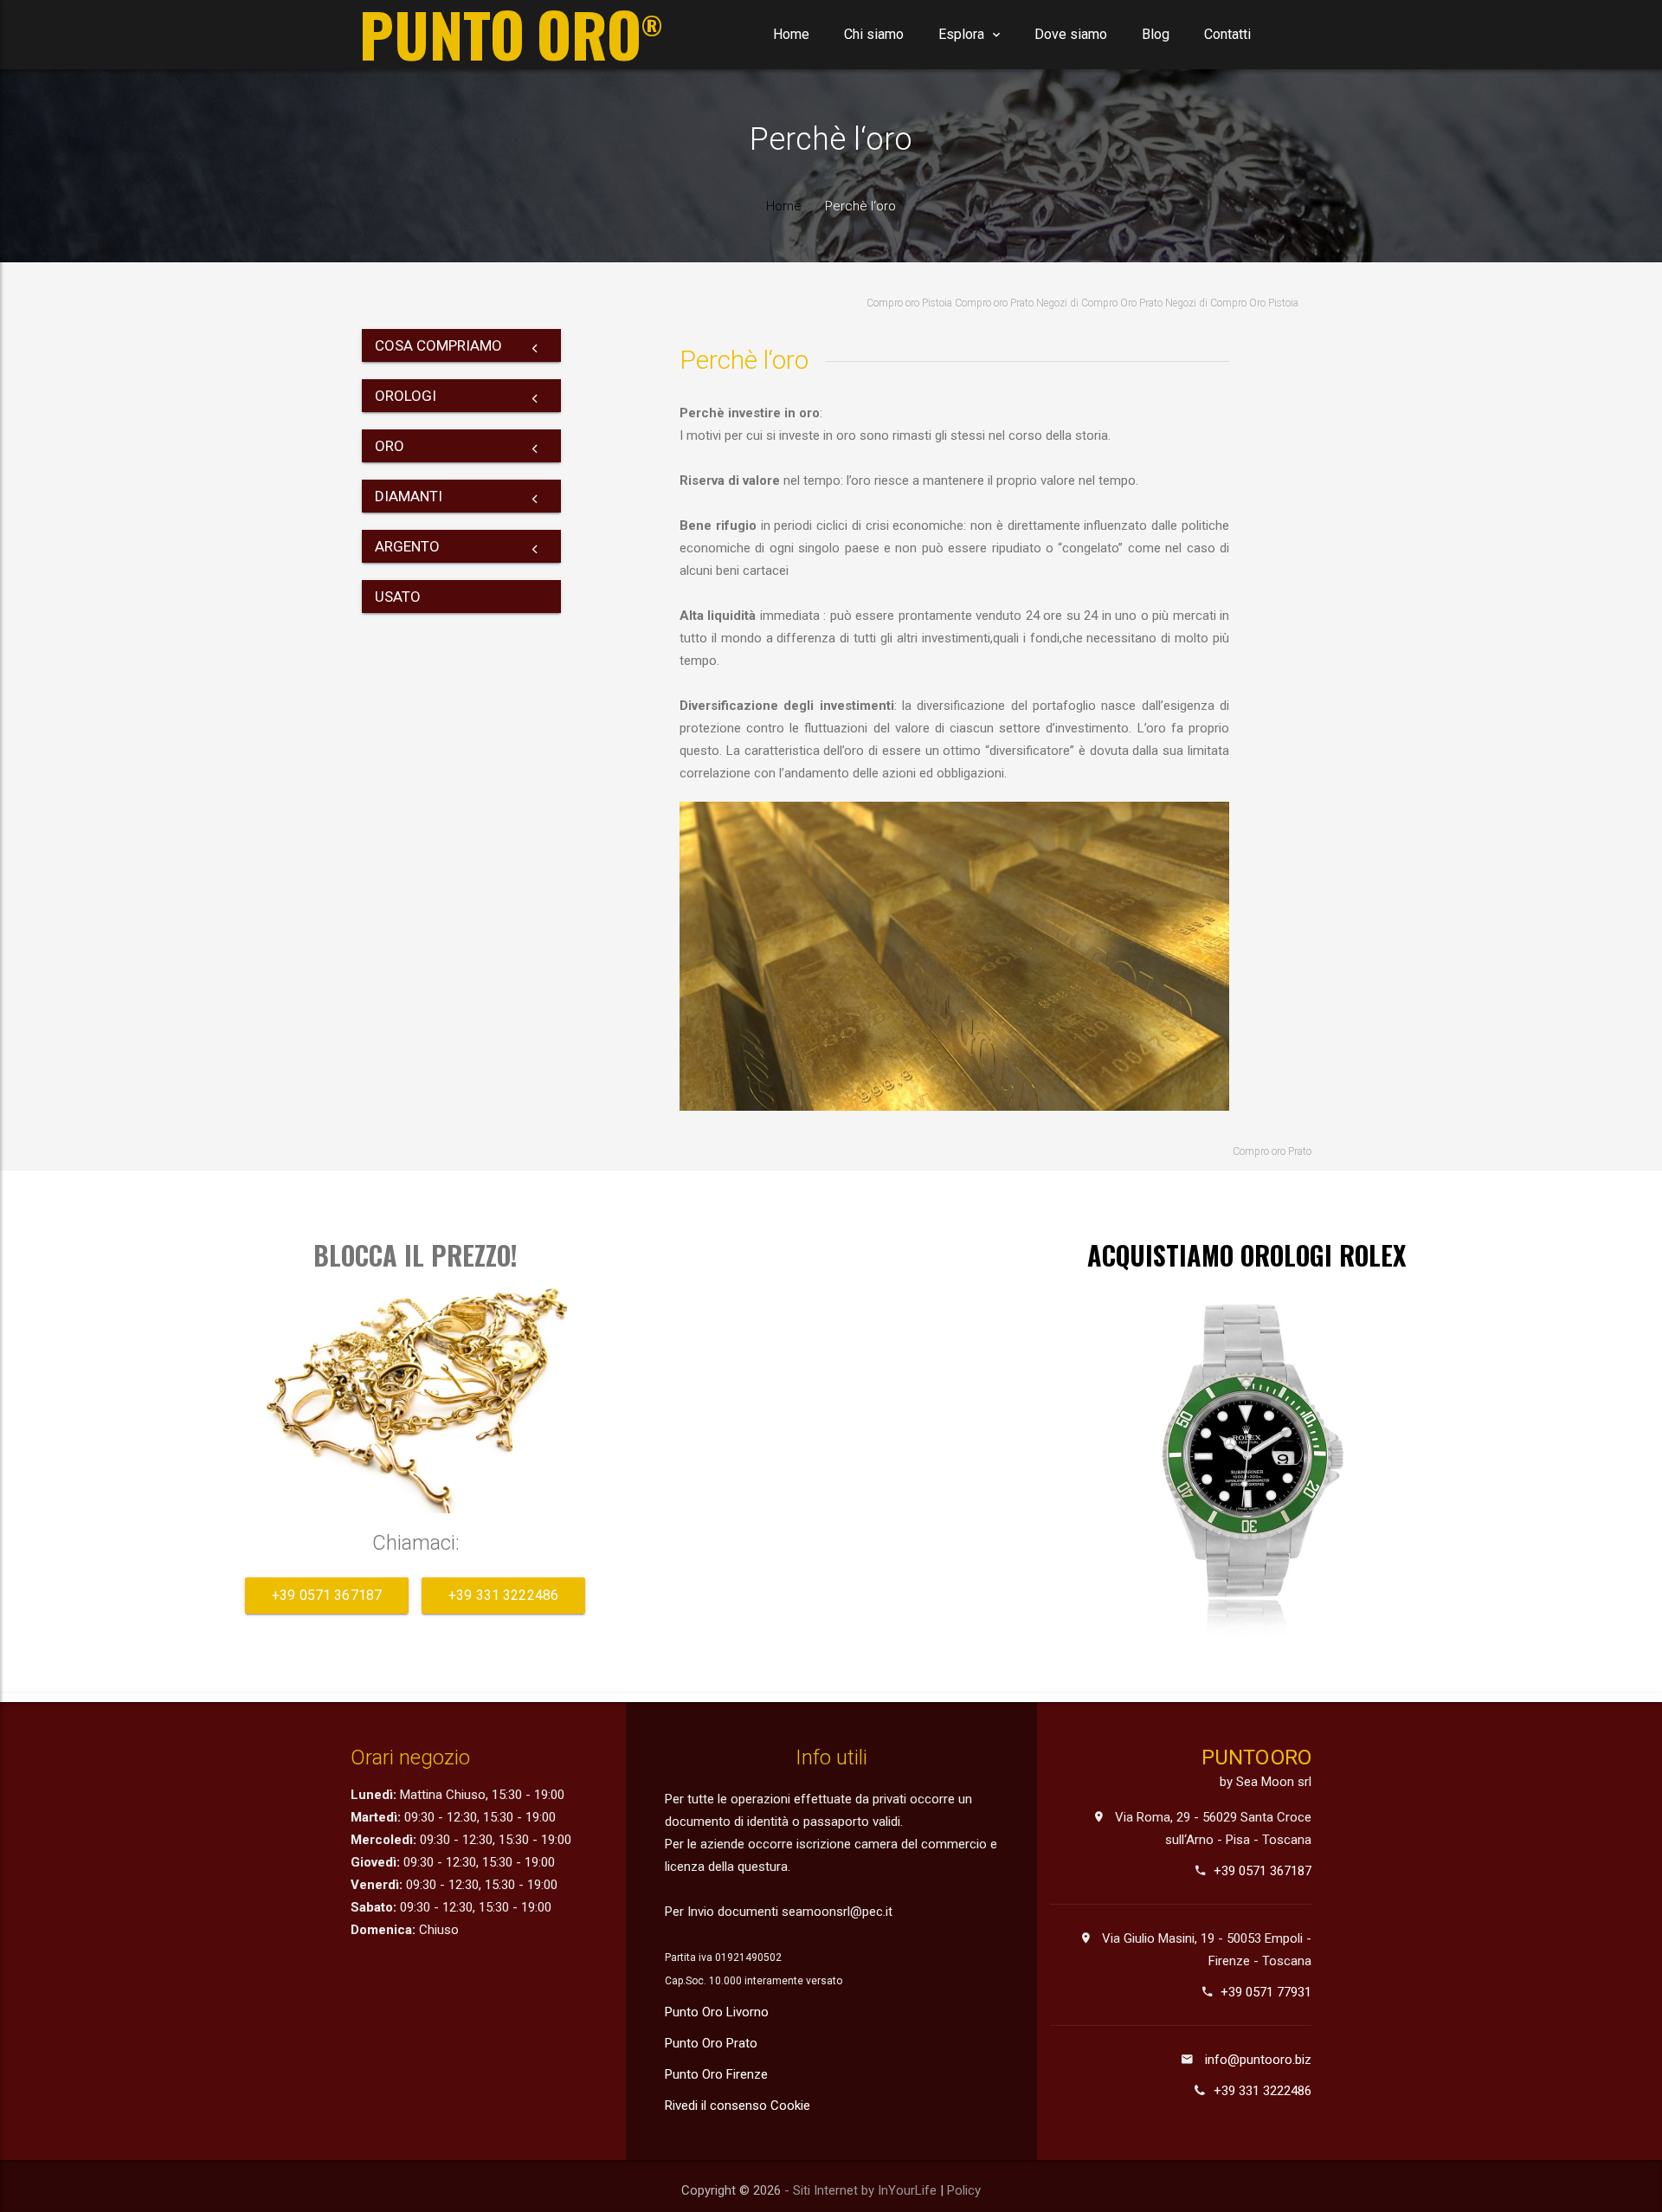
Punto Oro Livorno (717, 2012)
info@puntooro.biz (1258, 2060)
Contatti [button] (1227, 34)
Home (791, 34)
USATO (398, 597)
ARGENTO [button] (407, 546)
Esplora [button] (961, 34)
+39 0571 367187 (327, 1595)
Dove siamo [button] (1071, 34)
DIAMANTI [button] (409, 496)
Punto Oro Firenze (716, 2074)
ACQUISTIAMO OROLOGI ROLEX (1246, 1255)
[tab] (461, 345)
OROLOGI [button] (406, 396)
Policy (964, 2190)
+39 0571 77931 (1266, 1992)
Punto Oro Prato (711, 2043)
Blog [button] (1156, 34)
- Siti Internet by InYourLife (862, 2190)
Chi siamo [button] (874, 34)
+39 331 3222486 (503, 1595)
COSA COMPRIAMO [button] (438, 345)
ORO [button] (390, 446)
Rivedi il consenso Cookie (738, 2106)
